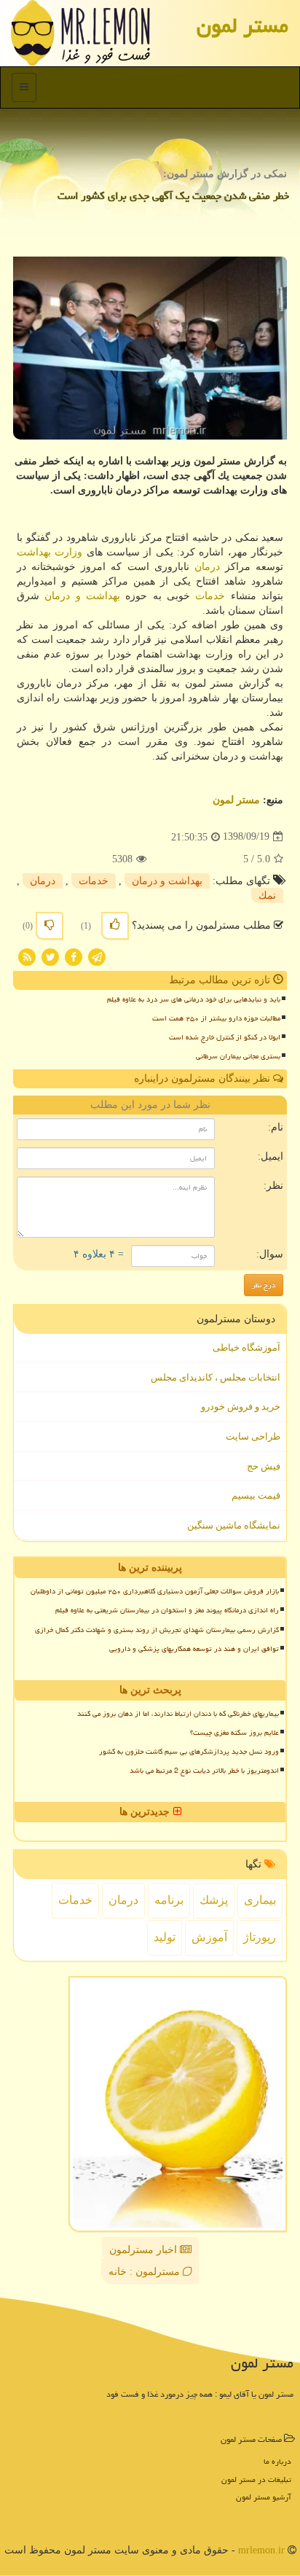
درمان (207, 567)
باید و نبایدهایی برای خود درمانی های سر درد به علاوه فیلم (194, 999)
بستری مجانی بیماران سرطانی (238, 1056)
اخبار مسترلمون (145, 2250)
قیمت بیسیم (256, 1495)
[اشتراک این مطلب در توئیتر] (50, 956)
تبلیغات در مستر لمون (256, 2479)
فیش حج (264, 1466)
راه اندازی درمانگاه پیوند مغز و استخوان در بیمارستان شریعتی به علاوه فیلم (167, 1610)
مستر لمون (242, 26)
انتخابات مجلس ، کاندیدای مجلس (216, 1377)
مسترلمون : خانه (146, 2272)
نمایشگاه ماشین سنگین (234, 1525)
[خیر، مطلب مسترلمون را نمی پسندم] (50, 926)
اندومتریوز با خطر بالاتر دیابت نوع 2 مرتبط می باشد (204, 1771)
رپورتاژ (260, 1937)
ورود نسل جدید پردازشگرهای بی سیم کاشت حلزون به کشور (189, 1752)
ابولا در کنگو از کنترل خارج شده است (225, 1037)
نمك (267, 895)
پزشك (214, 1900)
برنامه (169, 1900)
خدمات (210, 596)
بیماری (260, 1900)
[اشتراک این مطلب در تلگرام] (97, 956)
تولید (165, 1937)
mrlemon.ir (261, 2550)
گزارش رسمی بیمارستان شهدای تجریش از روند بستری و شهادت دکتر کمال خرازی (157, 1630)
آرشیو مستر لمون (264, 2497)
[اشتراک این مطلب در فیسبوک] (74, 956)
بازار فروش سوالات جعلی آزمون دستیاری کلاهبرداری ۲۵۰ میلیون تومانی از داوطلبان (155, 1591)
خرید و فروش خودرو (241, 1406)
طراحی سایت (253, 1436)
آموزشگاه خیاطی (246, 1347)
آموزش (209, 1937)
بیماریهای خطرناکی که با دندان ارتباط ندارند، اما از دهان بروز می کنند (178, 1714)
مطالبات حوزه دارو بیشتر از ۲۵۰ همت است (216, 1018)
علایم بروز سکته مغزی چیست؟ (234, 1733)
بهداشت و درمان (82, 596)
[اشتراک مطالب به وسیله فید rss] (27, 956)
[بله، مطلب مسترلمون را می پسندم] (115, 926)
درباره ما (277, 2461)
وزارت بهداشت (50, 552)
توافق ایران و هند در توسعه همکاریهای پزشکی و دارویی (194, 1649)
